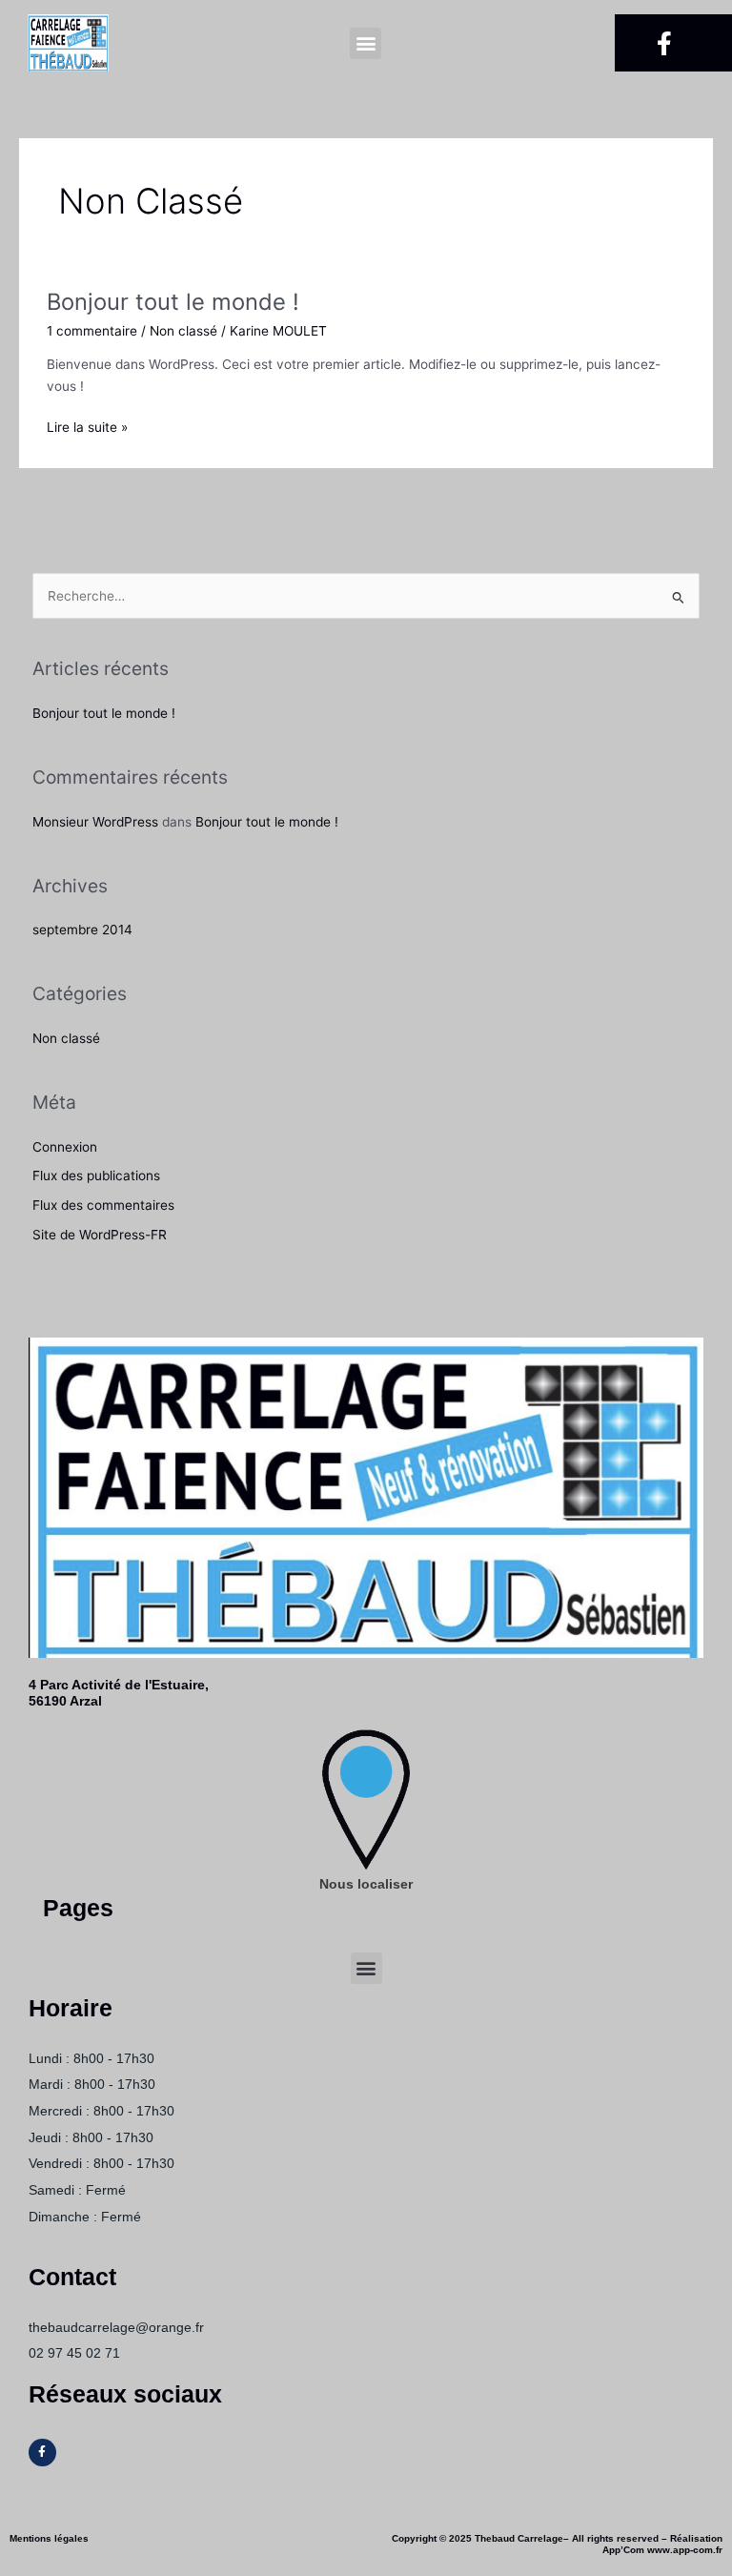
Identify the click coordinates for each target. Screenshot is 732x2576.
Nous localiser (366, 1884)
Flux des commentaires (103, 1205)
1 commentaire (92, 331)
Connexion (65, 1147)
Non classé (183, 331)
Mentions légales (49, 2538)
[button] (366, 43)
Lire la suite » (87, 426)
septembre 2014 (82, 930)
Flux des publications (96, 1176)
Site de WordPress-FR (100, 1235)
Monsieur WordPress (95, 822)
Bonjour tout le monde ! (173, 302)
